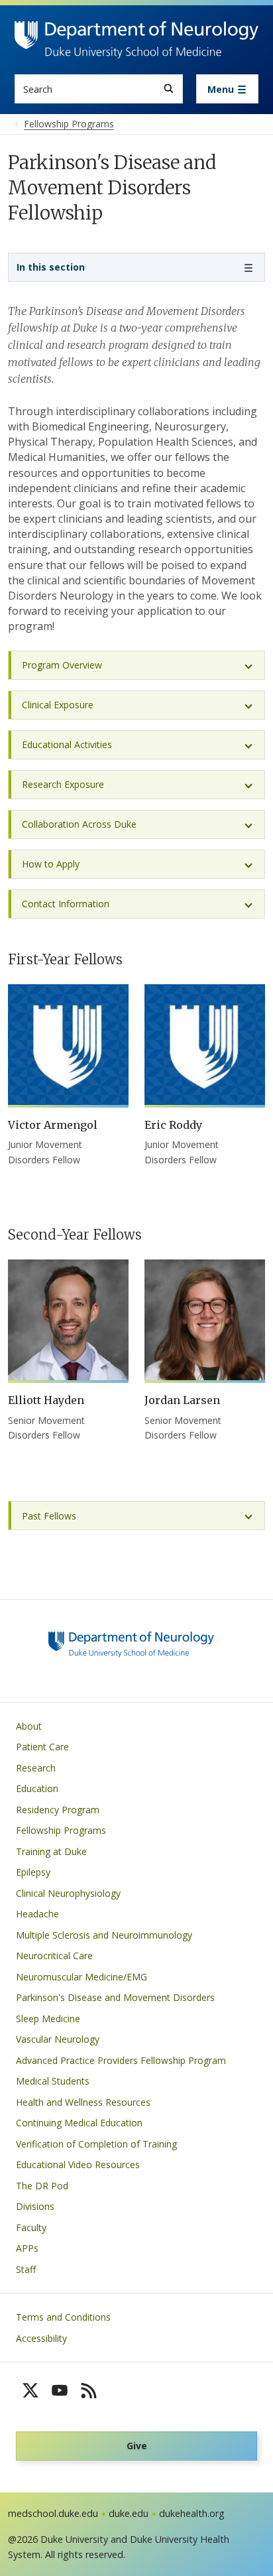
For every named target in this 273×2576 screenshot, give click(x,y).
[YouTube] (60, 2390)
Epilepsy (33, 1872)
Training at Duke (51, 1851)
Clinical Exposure (58, 705)
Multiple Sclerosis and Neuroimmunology (104, 1935)
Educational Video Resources (78, 2164)
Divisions (35, 2206)
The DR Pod (42, 2186)
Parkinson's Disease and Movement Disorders (115, 1997)
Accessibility (41, 2338)
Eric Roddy (173, 1125)
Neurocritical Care (54, 1956)
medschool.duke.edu (53, 2513)
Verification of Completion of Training (96, 2144)
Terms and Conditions (63, 2317)
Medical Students (53, 2081)
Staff (26, 2269)
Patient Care (42, 1747)
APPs (27, 2248)
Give (137, 2446)
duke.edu (129, 2513)
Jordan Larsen (182, 1400)
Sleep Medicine (48, 2019)
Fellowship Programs (61, 1830)
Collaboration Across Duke (79, 824)
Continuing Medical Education (79, 2123)
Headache (37, 1914)
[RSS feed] (89, 2390)
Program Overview (62, 665)
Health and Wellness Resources (83, 2102)
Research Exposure (63, 784)
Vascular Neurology (58, 2039)
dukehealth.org (192, 2513)
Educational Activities (67, 744)
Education (37, 1788)
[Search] (169, 89)
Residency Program (58, 1810)
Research (36, 1768)
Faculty (31, 2227)
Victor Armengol (53, 1125)
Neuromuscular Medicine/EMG (82, 1977)
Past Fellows (49, 1516)
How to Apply (51, 864)
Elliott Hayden (46, 1400)
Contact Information (66, 904)
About (29, 1726)
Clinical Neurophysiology (68, 1893)
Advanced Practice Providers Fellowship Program (121, 2060)
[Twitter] (30, 2390)
